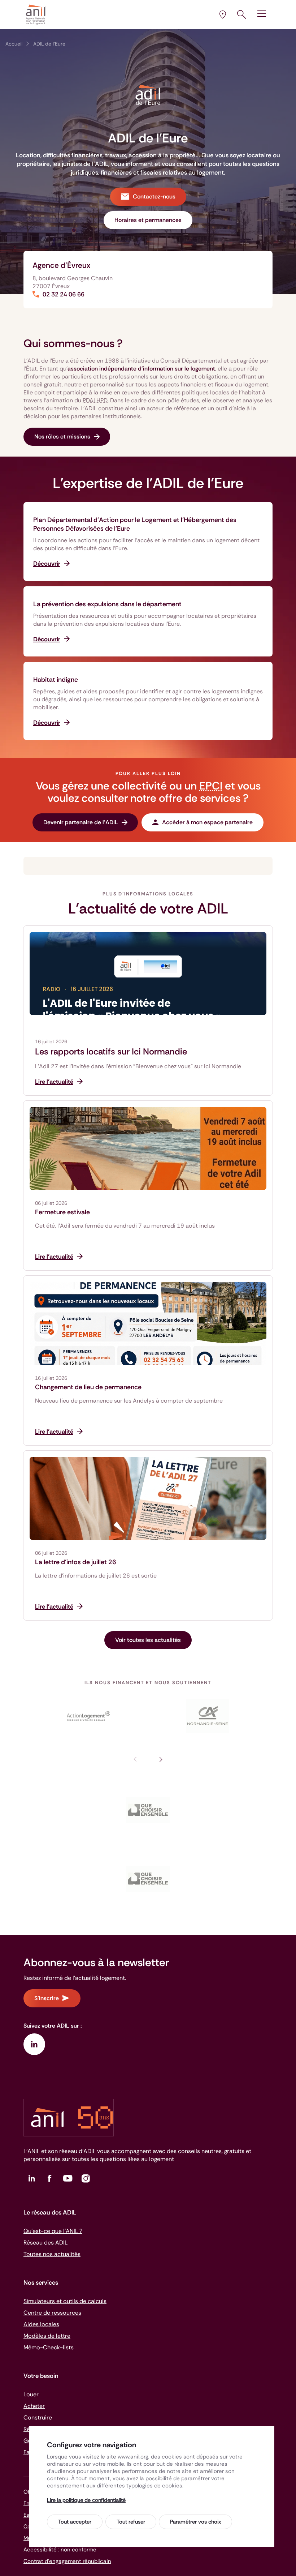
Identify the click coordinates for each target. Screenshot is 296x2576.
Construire (38, 2417)
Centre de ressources (52, 2313)
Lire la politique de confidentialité (86, 2500)
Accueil (14, 44)
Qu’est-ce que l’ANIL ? (53, 2231)
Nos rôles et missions (62, 437)
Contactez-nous (154, 196)
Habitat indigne (56, 680)
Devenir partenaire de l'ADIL (81, 822)
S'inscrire (47, 1998)
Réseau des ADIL (45, 2243)
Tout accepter (75, 2522)
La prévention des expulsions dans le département (107, 604)
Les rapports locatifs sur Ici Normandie (111, 1052)
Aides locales (41, 2324)
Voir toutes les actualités (148, 1640)
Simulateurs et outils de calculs (65, 2301)
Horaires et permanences (148, 220)
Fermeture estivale (62, 1212)
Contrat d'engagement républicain (67, 2561)
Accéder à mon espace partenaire (207, 822)
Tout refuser (131, 2522)
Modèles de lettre (47, 2336)
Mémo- (49, 2347)
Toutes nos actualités (52, 2254)
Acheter (34, 2406)
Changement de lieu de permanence (88, 1387)
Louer (31, 2394)
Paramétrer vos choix (195, 2522)
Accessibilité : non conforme (60, 2550)
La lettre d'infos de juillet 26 (76, 1562)
